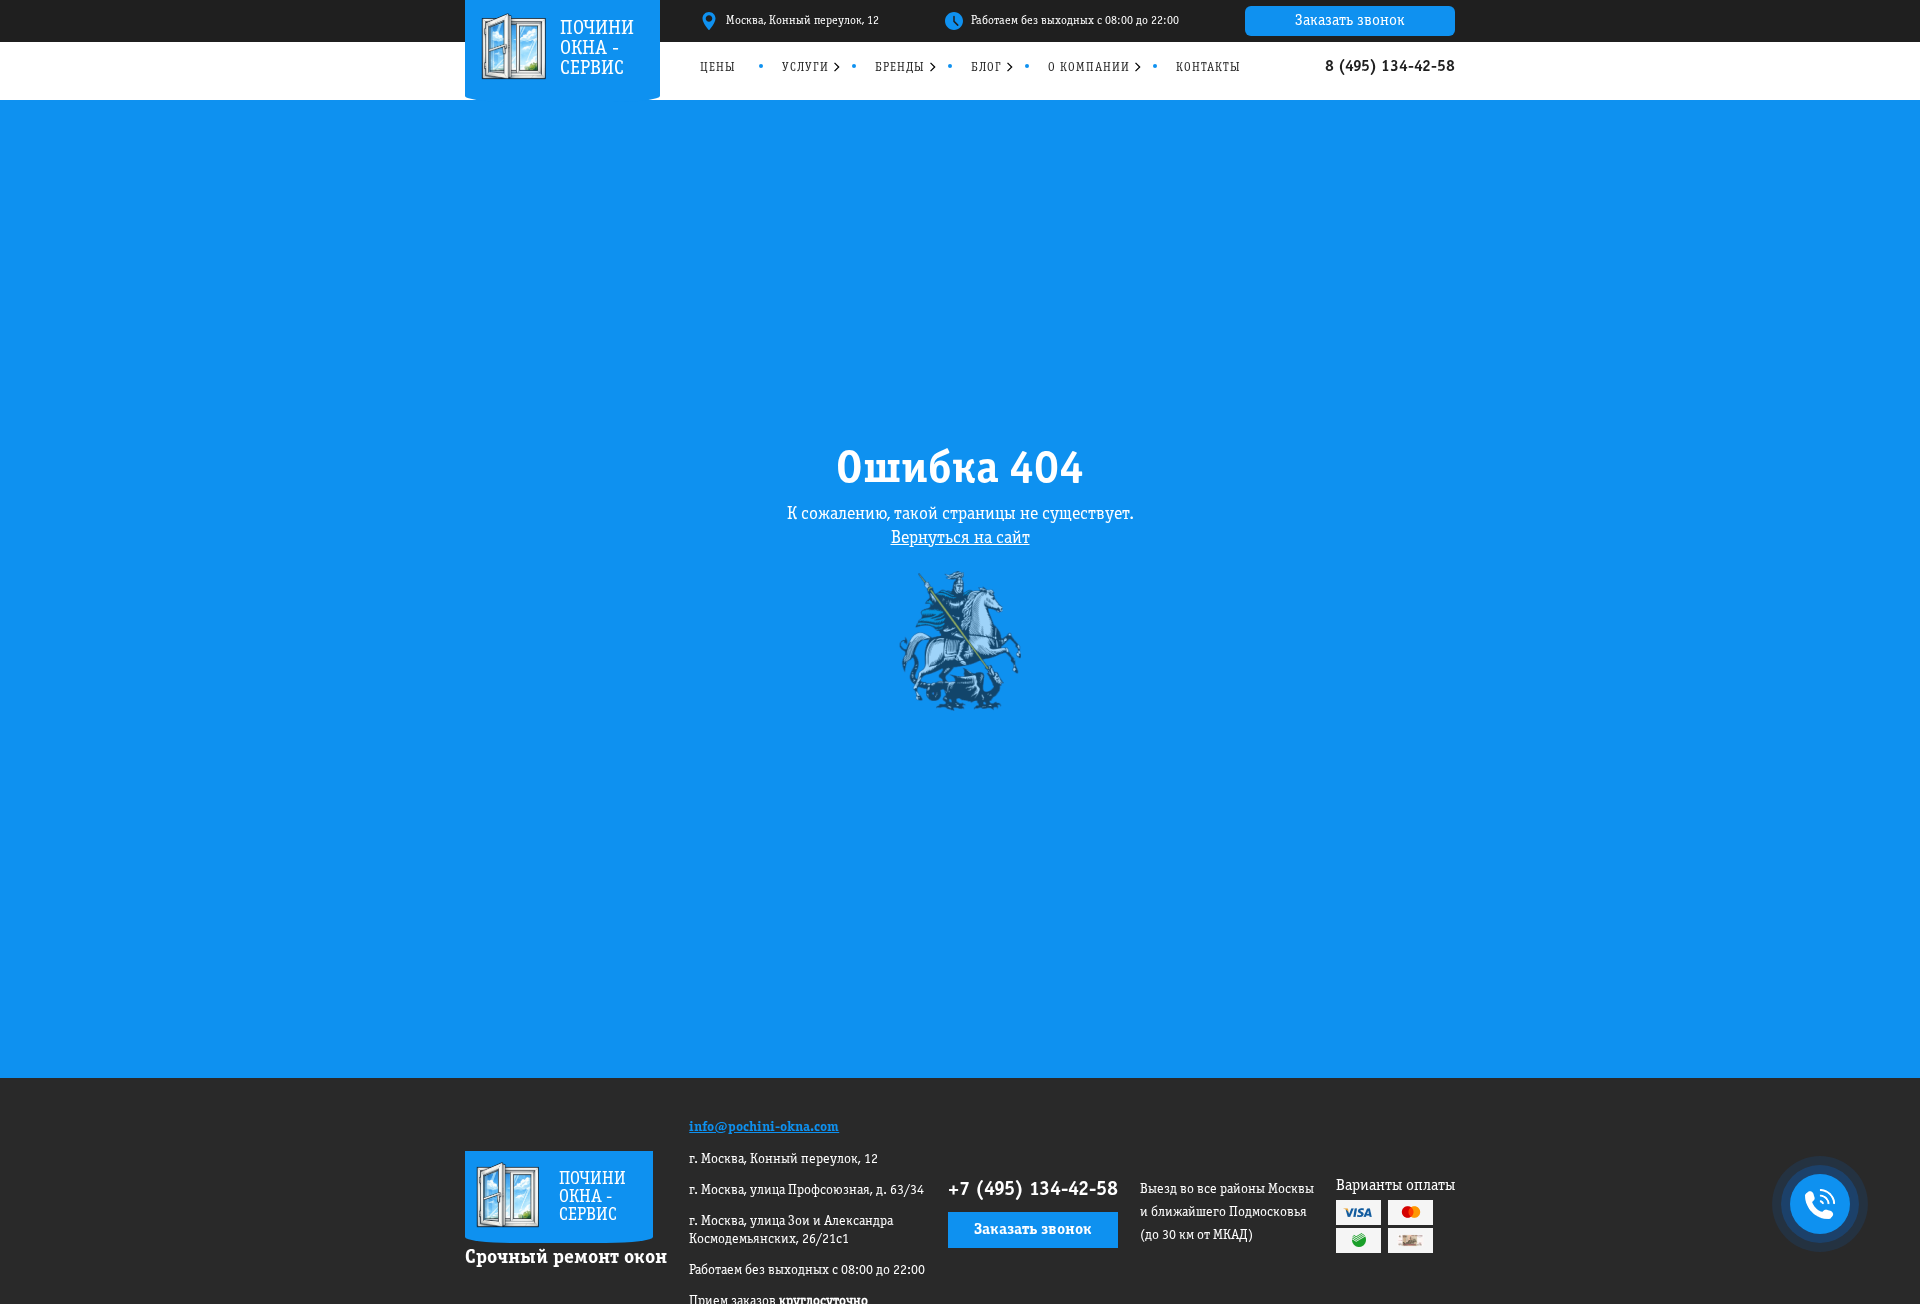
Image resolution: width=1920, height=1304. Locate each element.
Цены (718, 67)
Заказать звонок (1350, 21)
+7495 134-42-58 (1816, 1206)
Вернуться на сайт (960, 538)
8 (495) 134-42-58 (1390, 67)
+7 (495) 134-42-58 (1033, 1190)
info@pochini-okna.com (764, 1127)
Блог (986, 67)
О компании (1089, 67)
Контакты (1208, 67)
